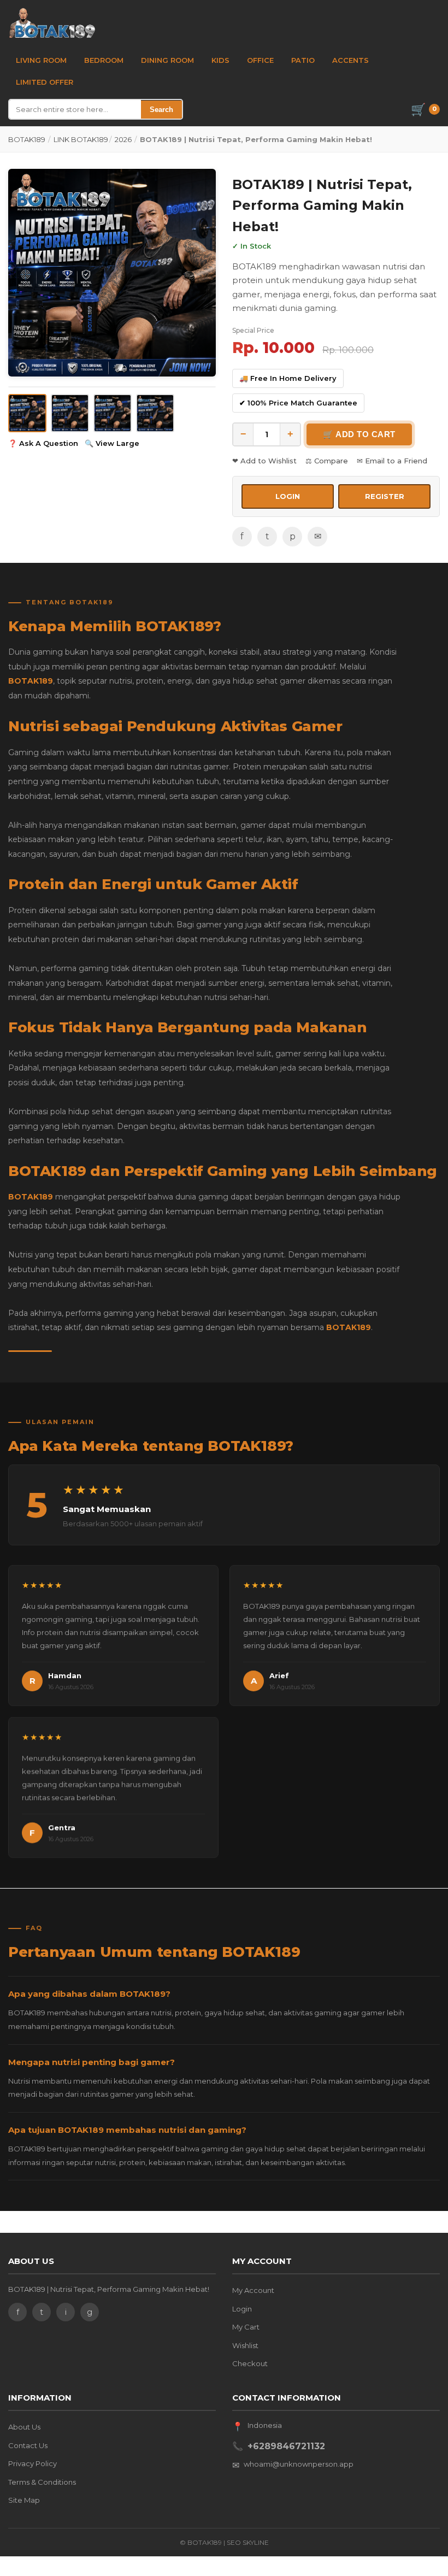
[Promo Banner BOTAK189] (112, 273)
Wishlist (245, 2345)
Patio (303, 60)
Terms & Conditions (42, 2482)
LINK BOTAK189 (81, 139)
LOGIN (288, 496)
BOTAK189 (27, 139)
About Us (24, 2427)
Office (260, 60)
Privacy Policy (33, 2463)
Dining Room (167, 60)
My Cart (246, 2327)
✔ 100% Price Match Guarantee (298, 403)
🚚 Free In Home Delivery (288, 378)
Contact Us (28, 2445)
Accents (350, 60)
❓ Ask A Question (43, 443)
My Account (253, 2290)
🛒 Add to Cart (359, 434)
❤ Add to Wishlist (264, 461)
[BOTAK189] (52, 23)
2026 (123, 139)
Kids (220, 60)
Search (161, 110)
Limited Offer (45, 82)
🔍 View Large (112, 443)
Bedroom (104, 60)
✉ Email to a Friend (392, 461)
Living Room (41, 60)
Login (242, 2309)
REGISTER (385, 496)
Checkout (250, 2363)
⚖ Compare (327, 461)
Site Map (24, 2500)
